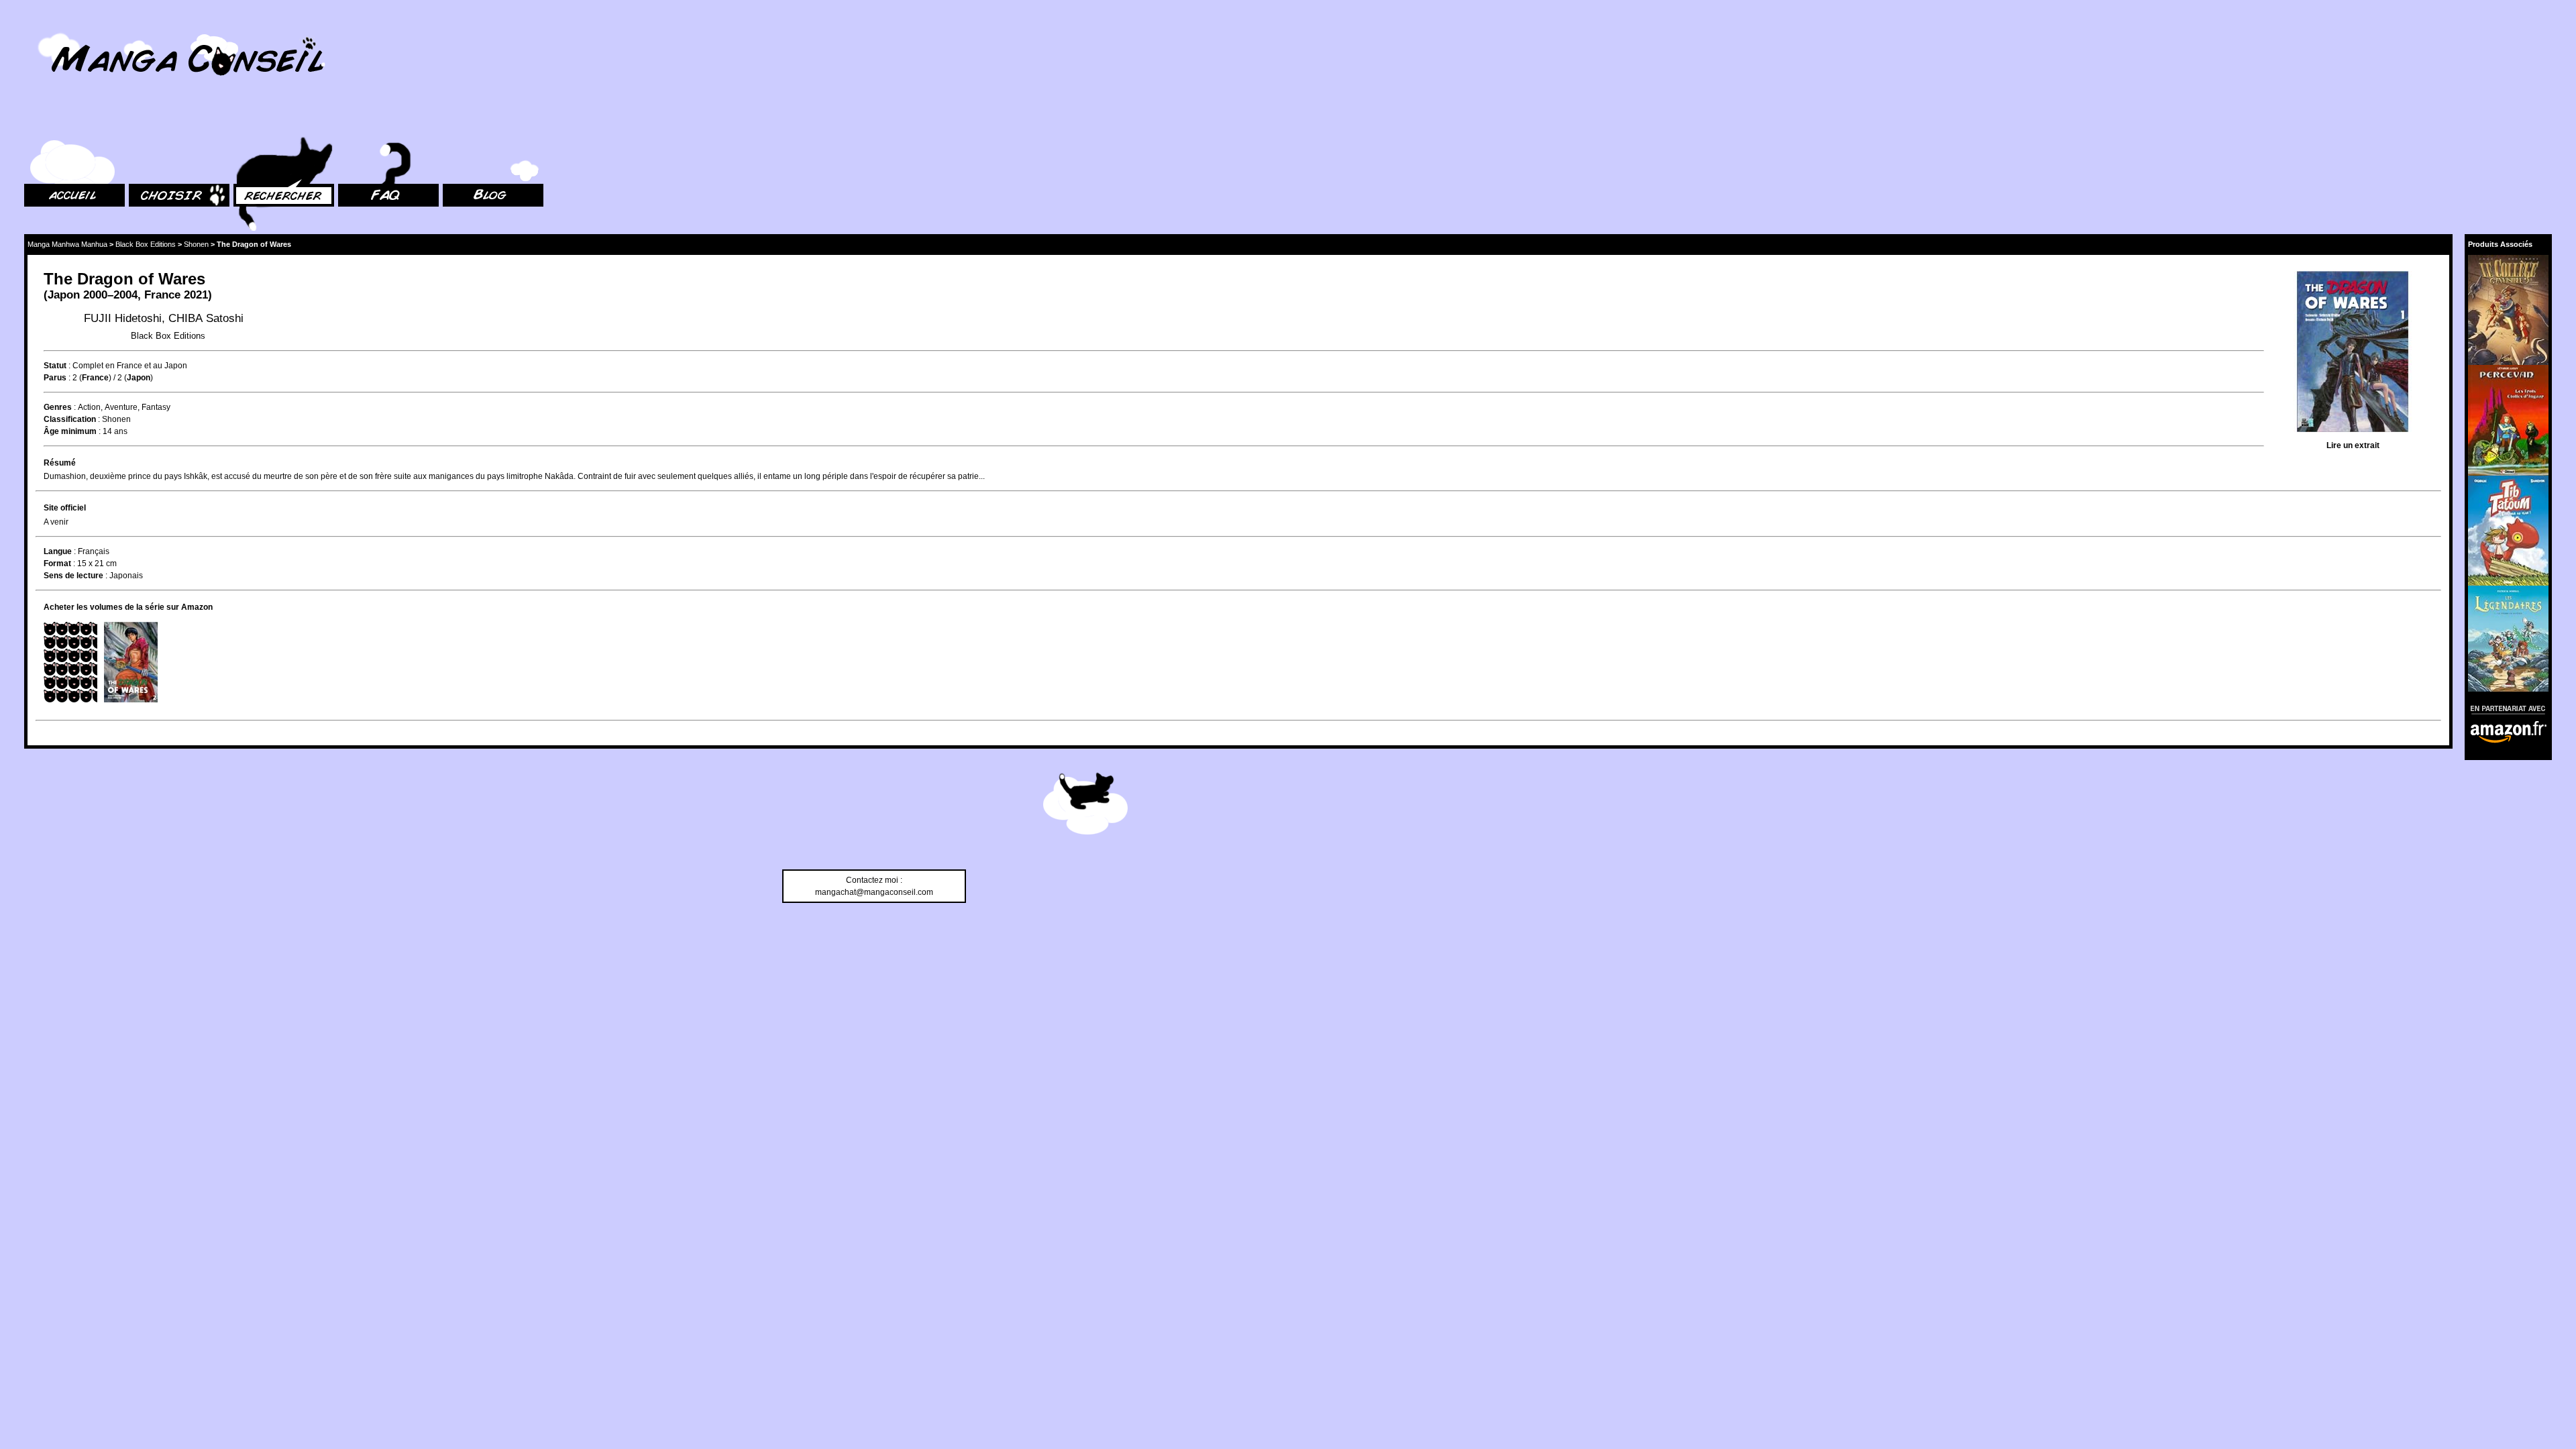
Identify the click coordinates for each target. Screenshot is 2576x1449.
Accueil (38, 121)
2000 (95, 295)
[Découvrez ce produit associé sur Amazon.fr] (2508, 310)
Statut (55, 366)
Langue (58, 551)
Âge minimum (70, 431)
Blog (451, 121)
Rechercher (255, 121)
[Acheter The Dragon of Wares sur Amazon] (2353, 353)
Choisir (142, 121)
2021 (196, 295)
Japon (64, 295)
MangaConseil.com (61, 29)
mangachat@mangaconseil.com (874, 892)
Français (94, 551)
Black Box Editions (146, 244)
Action (89, 407)
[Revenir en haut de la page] (1085, 806)
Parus (55, 378)
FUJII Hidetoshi (123, 318)
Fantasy (156, 407)
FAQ (346, 121)
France (162, 295)
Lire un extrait (2353, 445)
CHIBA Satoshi (206, 318)
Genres (58, 407)
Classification (70, 419)
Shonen (196, 244)
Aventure (121, 407)
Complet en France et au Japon (130, 366)
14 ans (115, 431)
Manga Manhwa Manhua (67, 244)
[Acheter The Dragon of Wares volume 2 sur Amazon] (131, 662)
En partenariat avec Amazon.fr (2504, 708)
